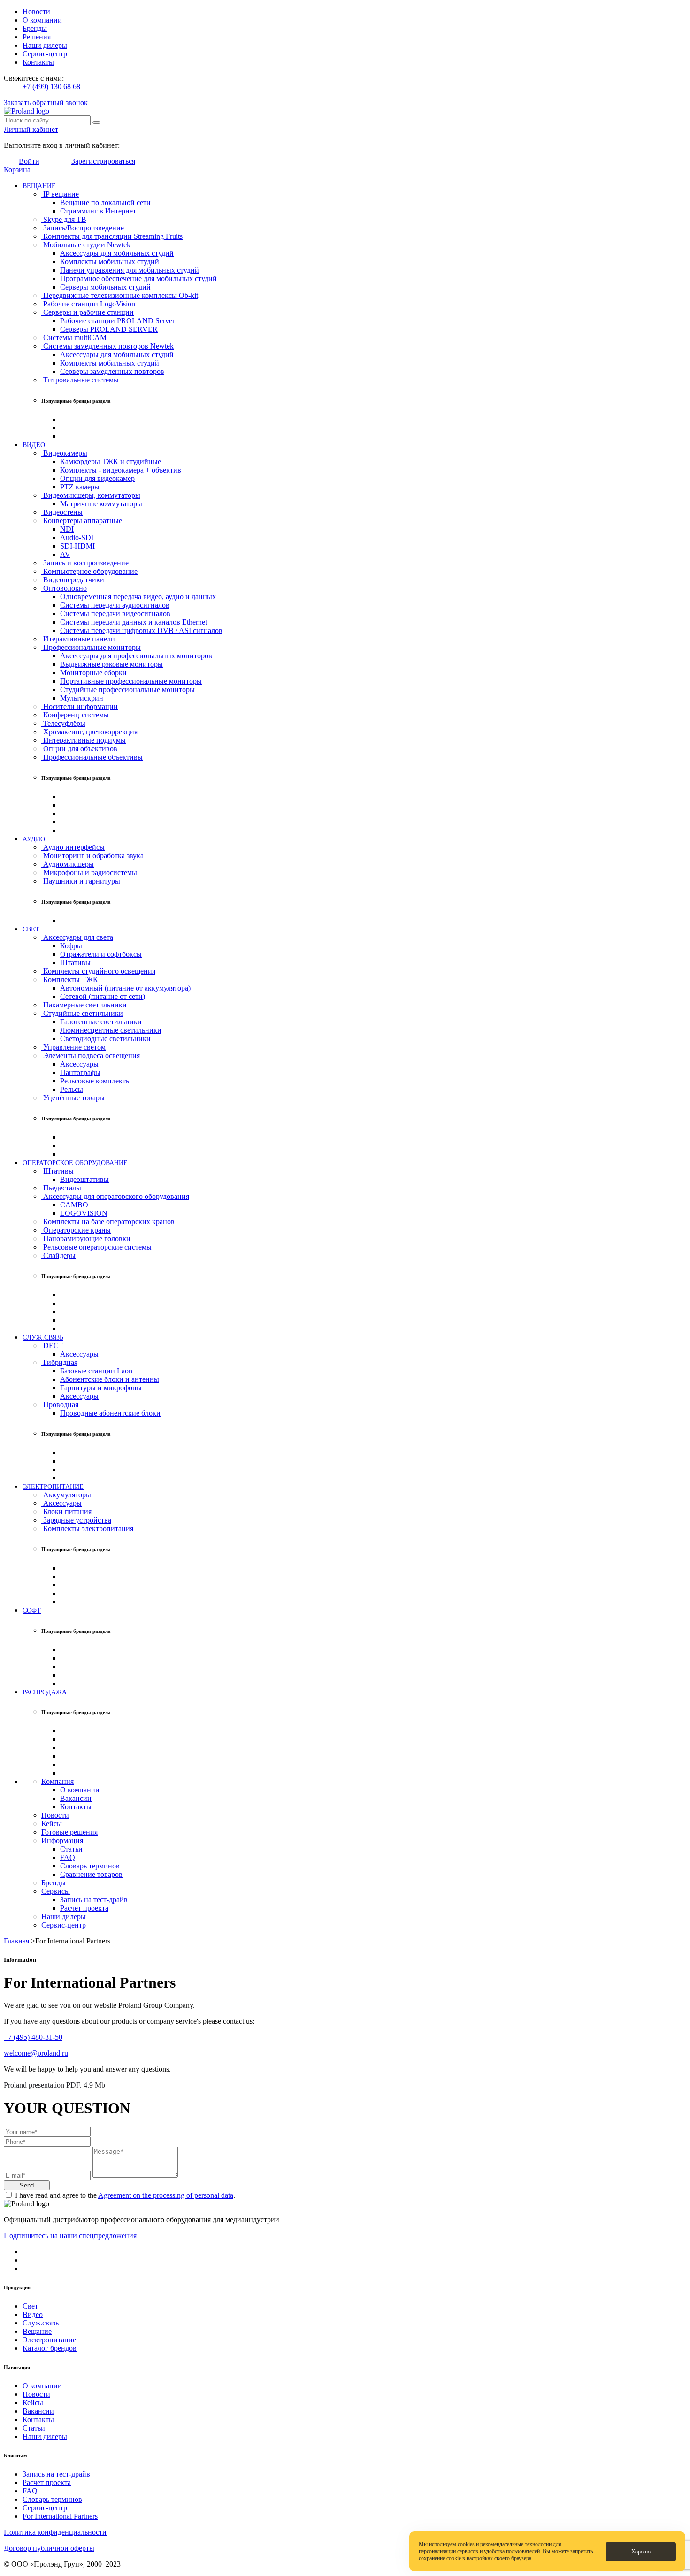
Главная (16, 1941)
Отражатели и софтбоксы (101, 954)
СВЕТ (31, 929)
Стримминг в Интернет (98, 211)
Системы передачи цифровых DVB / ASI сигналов (141, 630)
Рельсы (72, 1089)
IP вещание (60, 194)
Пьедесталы (61, 1188)
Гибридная (59, 1362)
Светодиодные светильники (105, 1039)
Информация (62, 1841)
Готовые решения (69, 1832)
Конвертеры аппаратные (82, 521)
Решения (37, 37)
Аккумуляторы (66, 1495)
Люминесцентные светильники (111, 1030)
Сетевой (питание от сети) (103, 996)
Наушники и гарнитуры (81, 881)
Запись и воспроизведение (85, 563)
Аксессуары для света (77, 937)
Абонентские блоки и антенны (110, 1379)
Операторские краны (76, 1230)
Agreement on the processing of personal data (166, 2195)
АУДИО (34, 839)
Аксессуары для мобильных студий (117, 253)
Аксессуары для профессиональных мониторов (136, 656)
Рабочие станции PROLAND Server (117, 321)
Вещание (37, 2331)
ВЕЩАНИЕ (39, 186)
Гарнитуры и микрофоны (101, 1388)
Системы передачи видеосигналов (115, 614)
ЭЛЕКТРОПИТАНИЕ (53, 1486)
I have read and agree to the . (125, 2195)
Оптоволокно (64, 588)
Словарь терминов (90, 1866)
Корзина (17, 170)
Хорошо (641, 2552)
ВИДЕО (34, 445)
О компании (42, 20)
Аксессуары (79, 1064)
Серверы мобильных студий (105, 287)
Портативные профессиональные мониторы (131, 681)
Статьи (71, 1849)
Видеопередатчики (73, 580)
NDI (67, 529)
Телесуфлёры (63, 723)
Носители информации (80, 706)
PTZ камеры (80, 487)
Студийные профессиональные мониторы (127, 690)
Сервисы (56, 1891)
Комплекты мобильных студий (110, 262)
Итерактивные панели (78, 639)
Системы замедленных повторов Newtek (107, 346)
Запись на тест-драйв (94, 1900)
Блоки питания (66, 1512)
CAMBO (74, 1205)
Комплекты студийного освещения (98, 971)
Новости (36, 11)
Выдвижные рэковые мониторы (111, 664)
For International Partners (60, 2516)
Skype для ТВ (64, 219)
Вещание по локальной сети (105, 202)
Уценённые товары (73, 1098)
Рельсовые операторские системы (96, 1247)
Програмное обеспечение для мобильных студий (138, 278)
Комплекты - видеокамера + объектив (121, 470)
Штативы (75, 963)
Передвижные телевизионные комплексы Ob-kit (120, 295)
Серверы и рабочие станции (88, 312)
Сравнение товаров (91, 1874)
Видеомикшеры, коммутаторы (91, 495)
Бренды (35, 28)
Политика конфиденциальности (55, 2532)
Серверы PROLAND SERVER (109, 329)
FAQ (68, 1857)
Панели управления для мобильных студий (130, 270)
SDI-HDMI (77, 546)
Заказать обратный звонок (46, 103)
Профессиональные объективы (92, 757)
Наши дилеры (45, 45)
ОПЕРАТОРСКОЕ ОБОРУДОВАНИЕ (75, 1163)
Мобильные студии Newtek (86, 245)
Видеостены (62, 512)
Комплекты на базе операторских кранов (108, 1222)
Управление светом (73, 1047)
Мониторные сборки (93, 673)
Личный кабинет (31, 129)
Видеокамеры (64, 453)
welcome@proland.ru (36, 2053)
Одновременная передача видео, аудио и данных (138, 597)
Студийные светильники (82, 1013)
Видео (33, 2314)
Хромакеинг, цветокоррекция (89, 732)
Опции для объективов (79, 749)
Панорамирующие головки (86, 1238)
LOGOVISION (84, 1213)
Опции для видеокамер (97, 478)
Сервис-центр (45, 54)
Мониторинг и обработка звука (92, 856)
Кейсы (52, 1824)
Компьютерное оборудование (89, 571)
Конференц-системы (75, 715)
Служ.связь (41, 2323)
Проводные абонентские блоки (110, 1413)
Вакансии (76, 1798)
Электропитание (49, 2340)
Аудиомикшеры (68, 864)
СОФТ (32, 1610)
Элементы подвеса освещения (91, 1056)
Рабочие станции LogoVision (88, 304)
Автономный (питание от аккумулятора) (125, 988)
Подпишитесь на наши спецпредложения (70, 2236)
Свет (30, 2306)
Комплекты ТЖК (70, 979)
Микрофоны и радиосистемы (89, 873)
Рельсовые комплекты (96, 1081)
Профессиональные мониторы (91, 647)
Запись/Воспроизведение (83, 228)
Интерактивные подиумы (84, 740)
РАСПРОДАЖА (45, 1692)
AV (65, 554)
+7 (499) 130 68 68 (51, 87)
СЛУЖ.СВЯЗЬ (43, 1337)
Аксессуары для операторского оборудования (115, 1196)
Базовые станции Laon (96, 1371)
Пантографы (80, 1072)
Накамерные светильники (84, 1005)
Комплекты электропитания (87, 1528)
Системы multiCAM (74, 338)
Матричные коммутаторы (101, 504)
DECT (52, 1345)
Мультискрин (82, 698)
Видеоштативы (84, 1179)
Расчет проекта (84, 1908)
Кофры (71, 946)
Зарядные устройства (76, 1520)
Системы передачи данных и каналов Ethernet (134, 622)
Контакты (38, 62)
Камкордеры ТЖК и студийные (111, 461)
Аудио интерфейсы (73, 847)
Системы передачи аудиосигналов (115, 605)
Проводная (60, 1405)
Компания (57, 1781)
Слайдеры (58, 1255)
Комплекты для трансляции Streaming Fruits (112, 236)
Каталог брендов (50, 2348)
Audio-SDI (77, 537)
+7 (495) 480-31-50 (33, 2037)
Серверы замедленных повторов (112, 371)
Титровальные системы (80, 380)
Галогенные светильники (101, 1022)
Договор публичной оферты (49, 2548)
